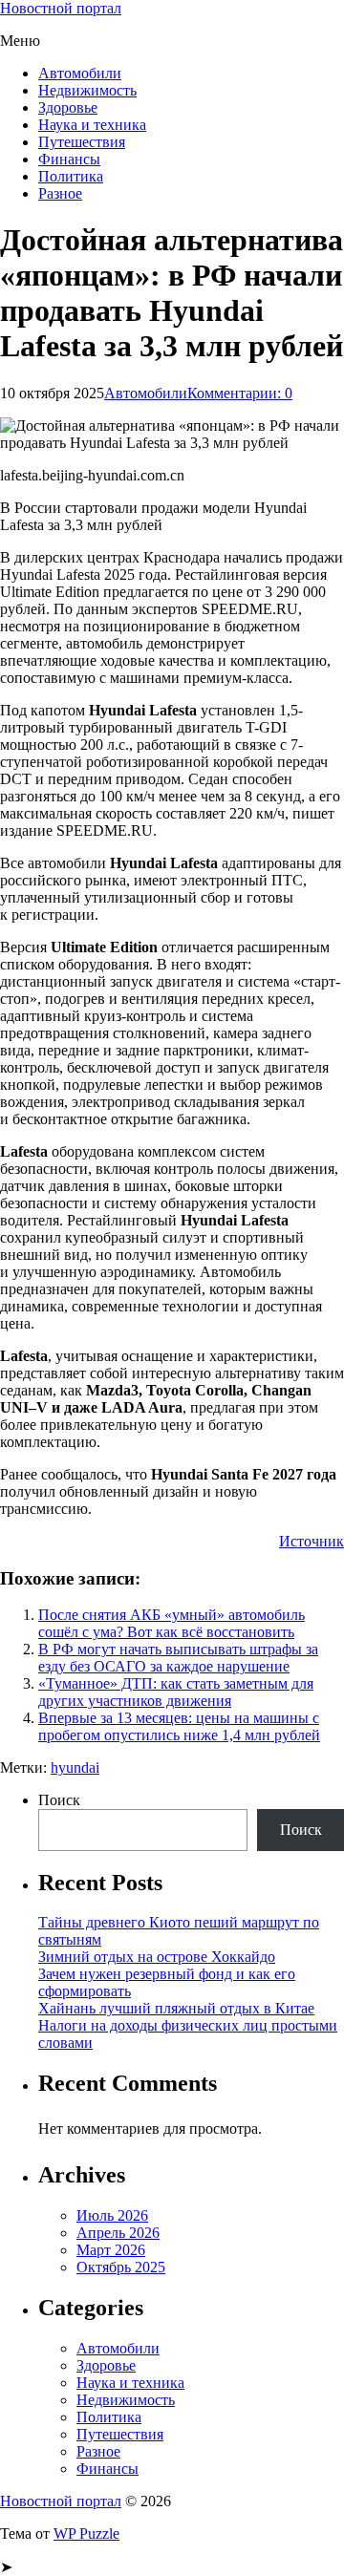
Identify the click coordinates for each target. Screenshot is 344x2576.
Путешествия (82, 142)
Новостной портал (61, 8)
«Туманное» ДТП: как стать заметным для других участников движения (176, 1692)
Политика (71, 176)
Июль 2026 (112, 2215)
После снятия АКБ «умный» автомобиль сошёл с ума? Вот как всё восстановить (172, 1623)
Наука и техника (92, 125)
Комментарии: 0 (240, 393)
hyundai (75, 1767)
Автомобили (80, 73)
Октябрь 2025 (121, 2267)
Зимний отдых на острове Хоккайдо (157, 1957)
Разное (60, 193)
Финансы (69, 159)
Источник (312, 1541)
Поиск (59, 1800)
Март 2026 (111, 2250)
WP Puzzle (86, 2533)
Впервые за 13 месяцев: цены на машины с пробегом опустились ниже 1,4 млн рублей (179, 1726)
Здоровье (68, 107)
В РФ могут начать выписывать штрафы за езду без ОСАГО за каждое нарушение (178, 1658)
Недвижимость (87, 90)
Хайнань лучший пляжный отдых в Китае (176, 2008)
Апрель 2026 (118, 2233)
